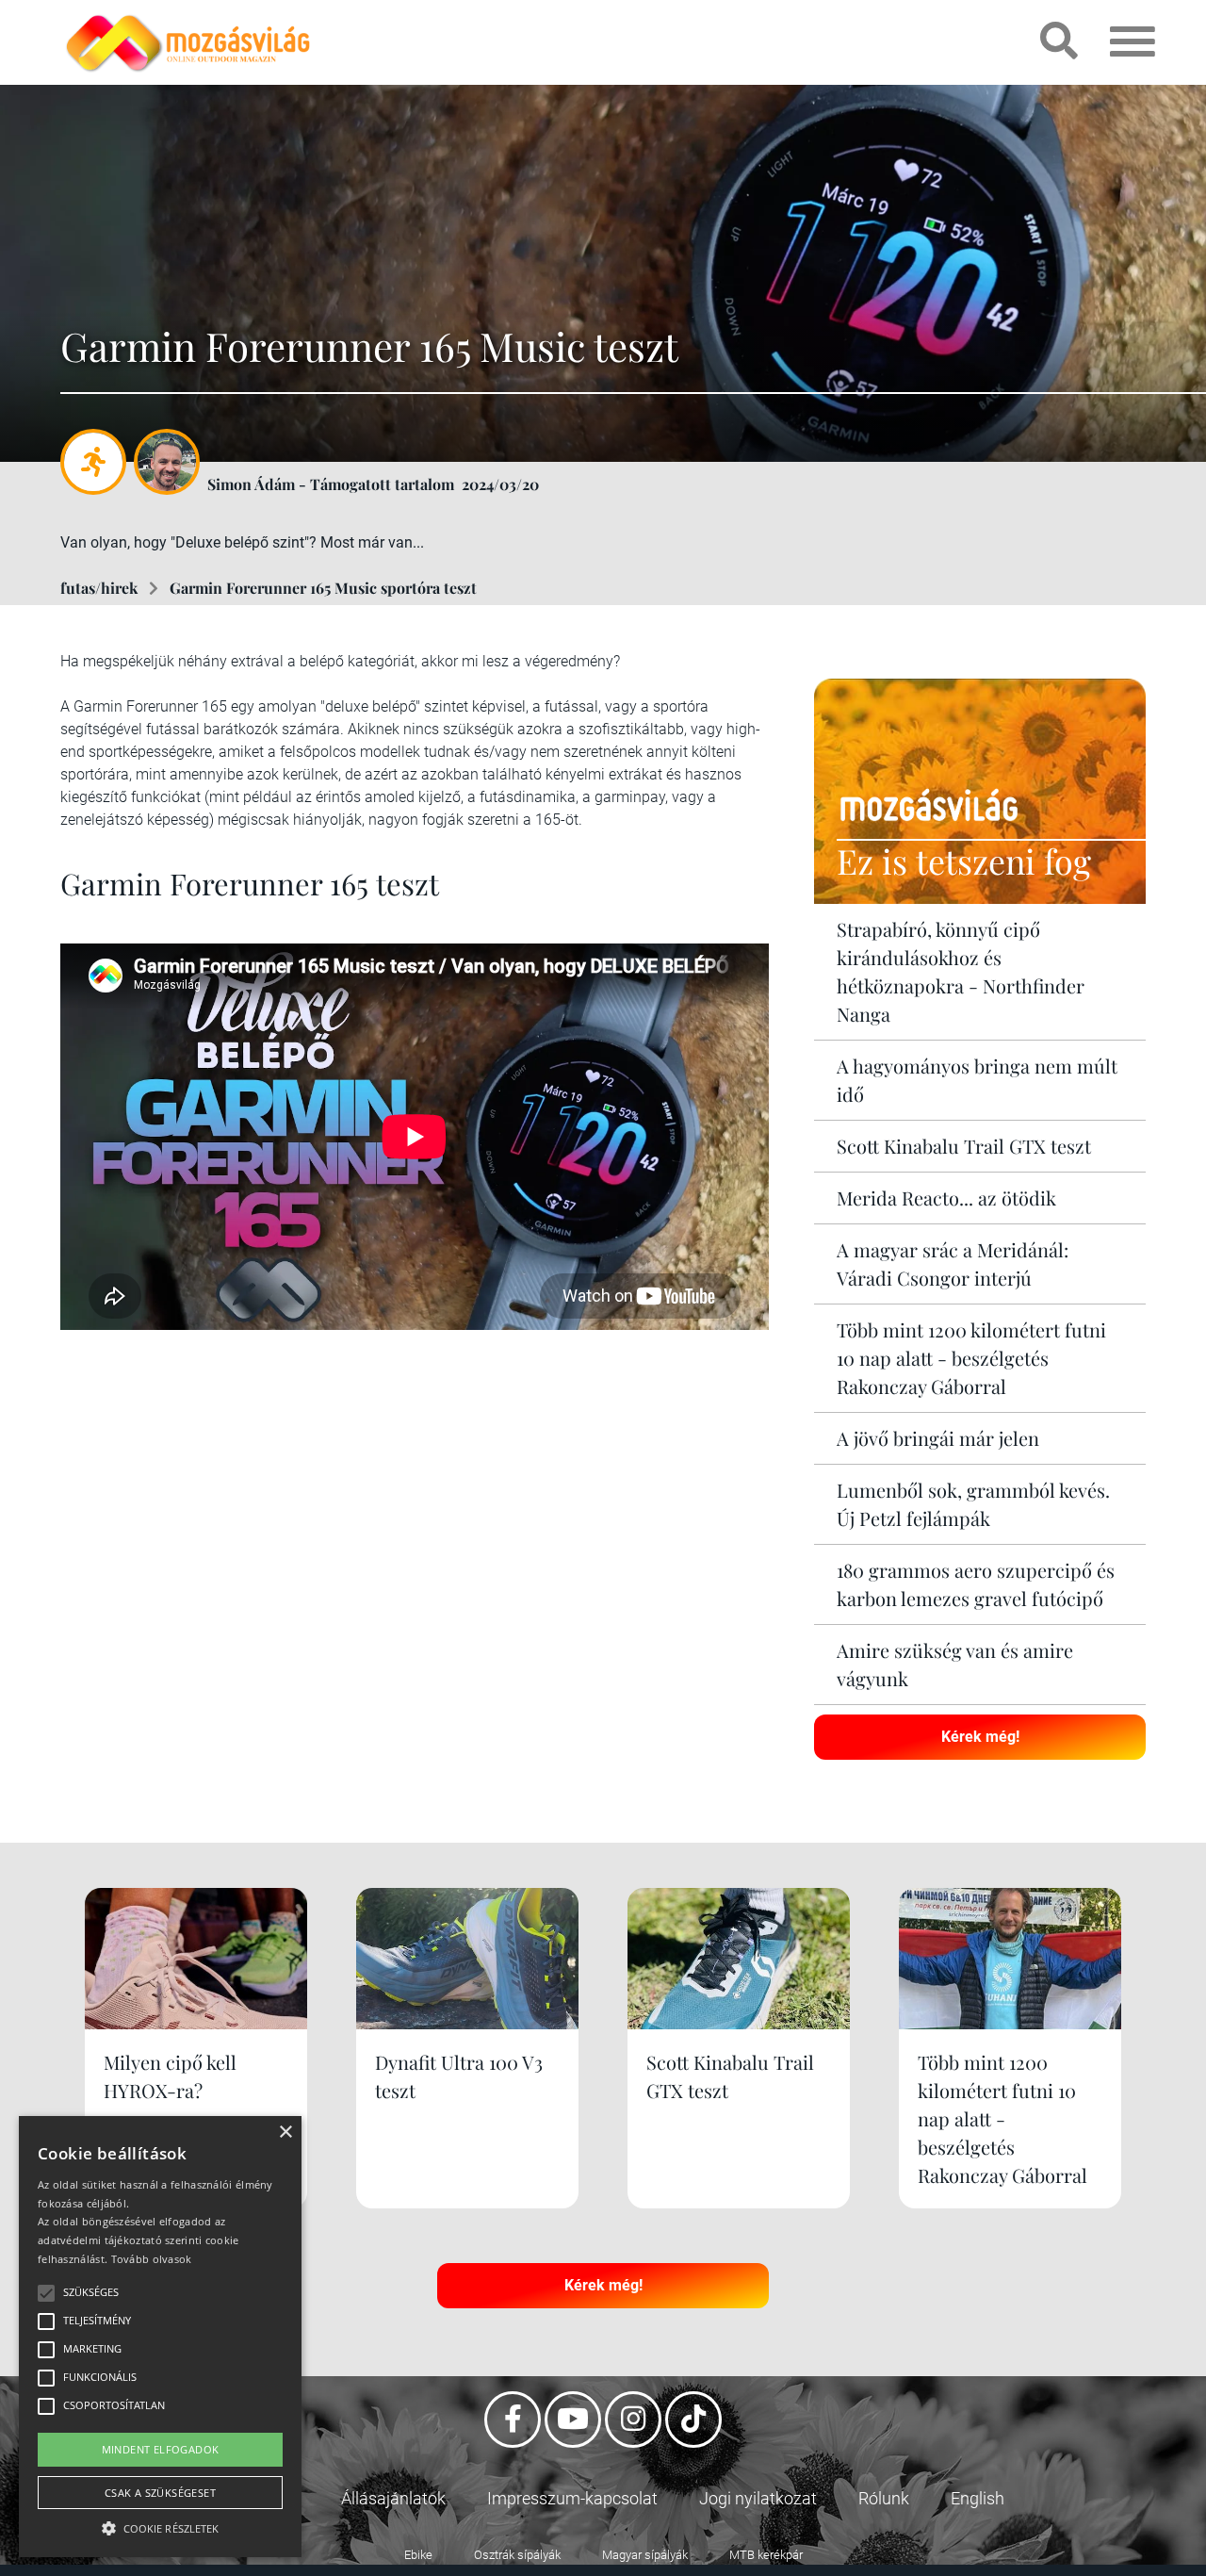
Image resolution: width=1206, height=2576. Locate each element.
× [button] (285, 2133)
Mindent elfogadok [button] (161, 2449)
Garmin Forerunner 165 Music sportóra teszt (323, 588)
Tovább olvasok (152, 2259)
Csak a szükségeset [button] (160, 2493)
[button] (160, 2526)
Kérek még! (980, 1737)
